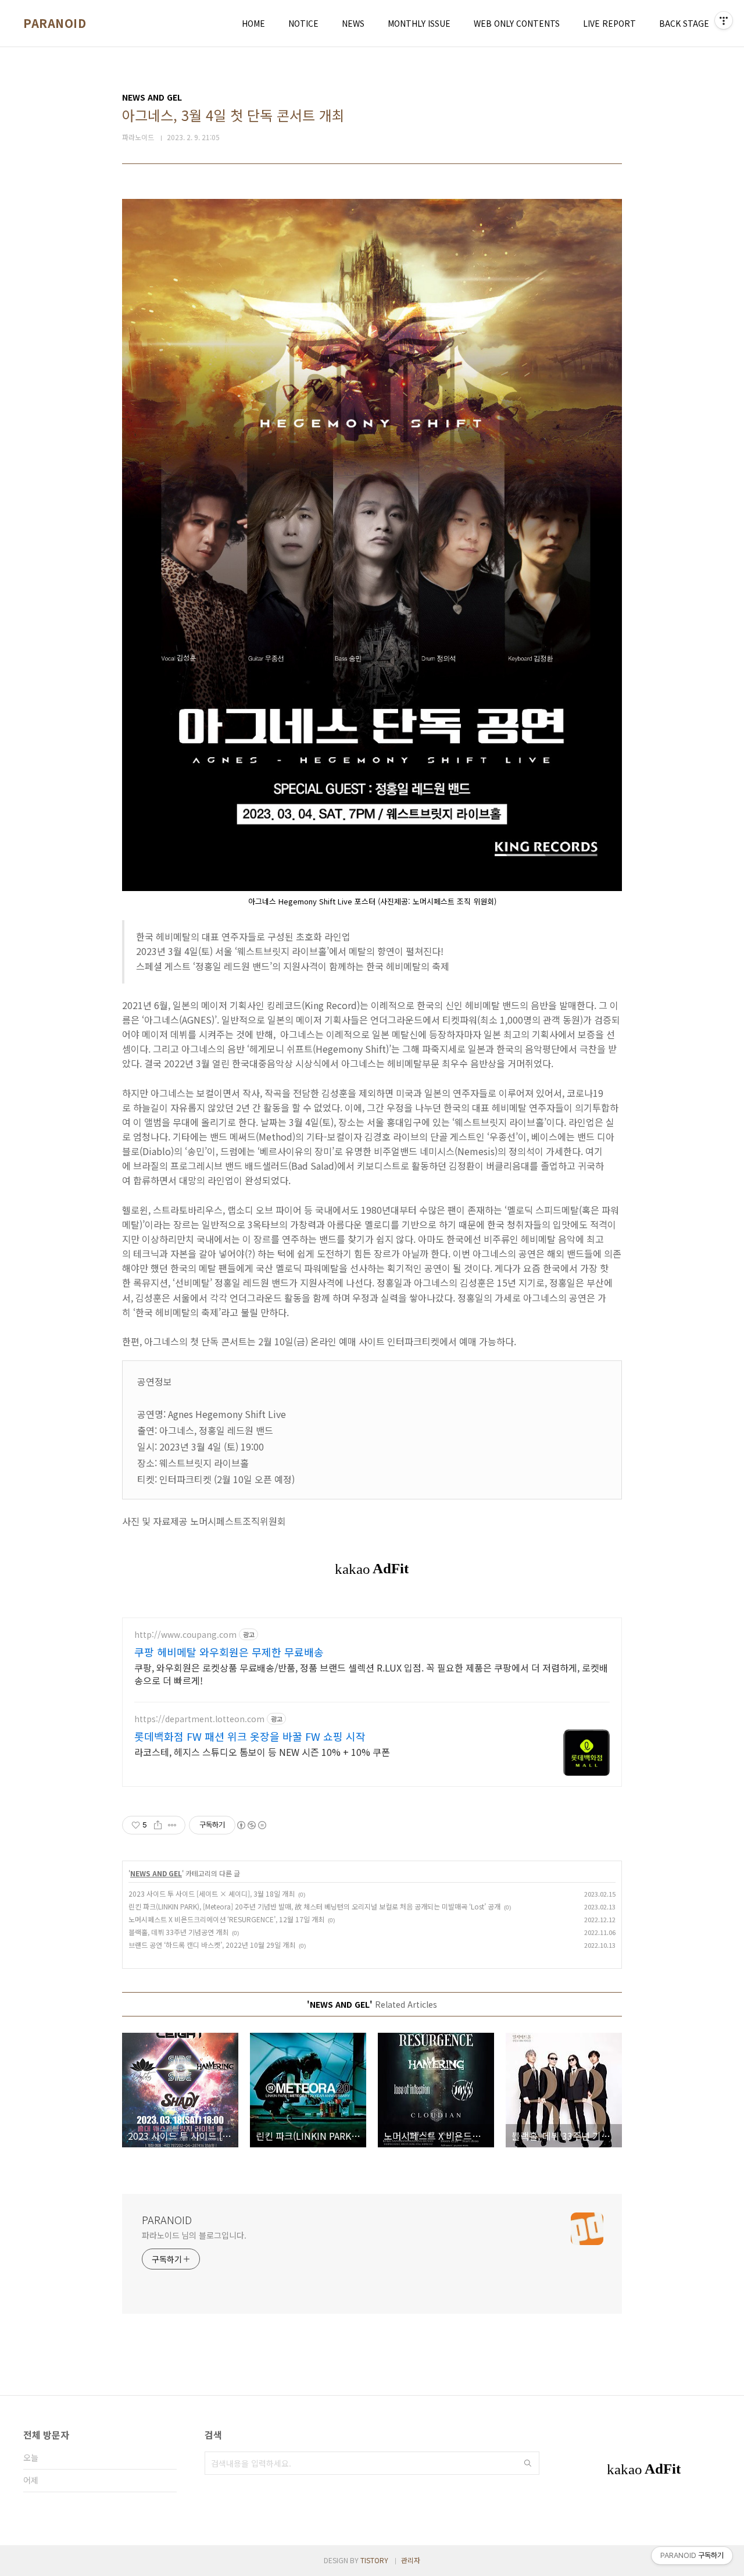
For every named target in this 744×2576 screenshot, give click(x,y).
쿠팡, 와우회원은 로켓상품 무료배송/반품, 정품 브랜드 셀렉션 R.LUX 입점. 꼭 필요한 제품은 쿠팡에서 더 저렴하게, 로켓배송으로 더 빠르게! (371, 1674)
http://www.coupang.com (185, 1635)
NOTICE (303, 23)
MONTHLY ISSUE (419, 23)
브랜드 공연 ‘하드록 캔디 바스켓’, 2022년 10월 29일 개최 (212, 1945)
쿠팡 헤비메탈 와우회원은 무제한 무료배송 (229, 1652)
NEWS (353, 23)
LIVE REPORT (609, 23)
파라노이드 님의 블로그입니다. (194, 2235)
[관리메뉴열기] (724, 20)
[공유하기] (158, 1825)
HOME (253, 23)
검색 (528, 2463)
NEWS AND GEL (156, 1873)
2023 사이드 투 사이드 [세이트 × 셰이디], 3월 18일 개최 (212, 1893)
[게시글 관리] (172, 1825)
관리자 (411, 2560)
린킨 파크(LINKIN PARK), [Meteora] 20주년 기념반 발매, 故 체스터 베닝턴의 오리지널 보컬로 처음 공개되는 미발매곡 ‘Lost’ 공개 (314, 1906)
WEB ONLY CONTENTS (517, 23)
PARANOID (55, 23)
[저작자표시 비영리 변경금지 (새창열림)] (251, 1825)
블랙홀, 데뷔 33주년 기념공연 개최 (178, 1932)
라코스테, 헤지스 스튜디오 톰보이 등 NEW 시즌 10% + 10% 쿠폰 (262, 1752)
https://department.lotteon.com (199, 1719)
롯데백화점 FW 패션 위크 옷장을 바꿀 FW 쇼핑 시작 (250, 1736)
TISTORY (374, 2560)
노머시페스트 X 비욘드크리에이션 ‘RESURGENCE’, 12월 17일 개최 (226, 1919)
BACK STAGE (684, 23)
